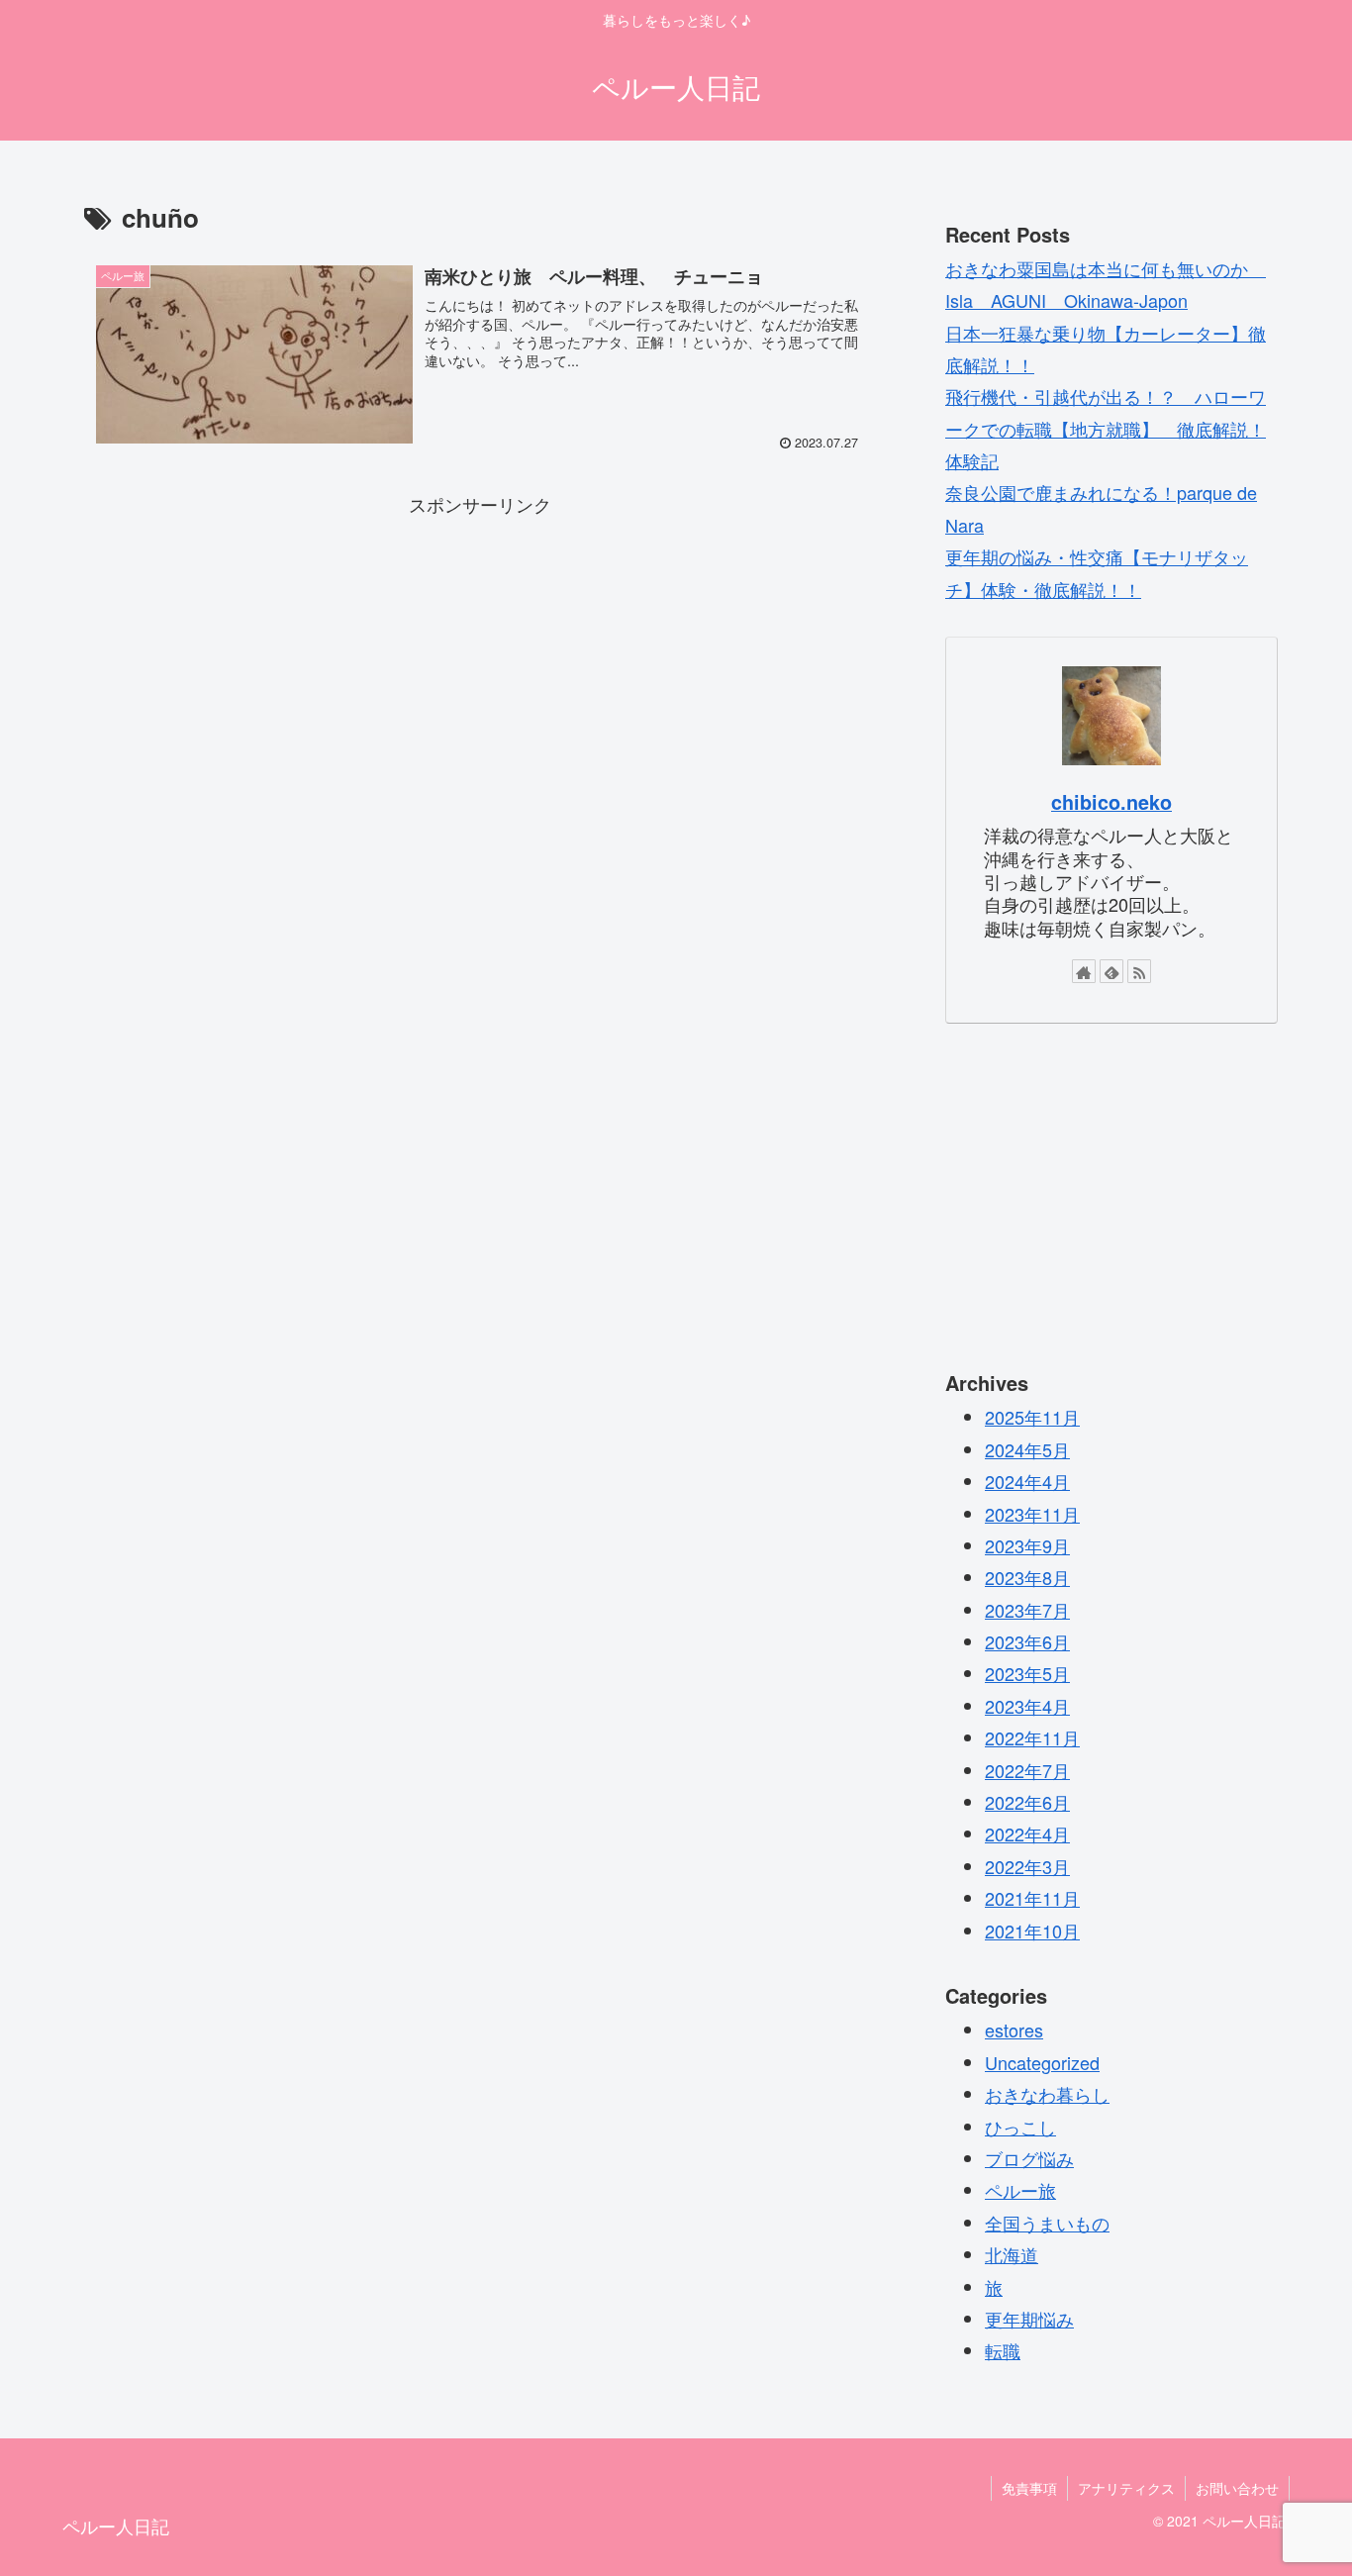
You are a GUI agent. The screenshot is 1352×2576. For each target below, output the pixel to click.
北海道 (1012, 2254)
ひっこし (1020, 2126)
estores (1014, 2030)
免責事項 (1029, 2488)
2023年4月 (1027, 1705)
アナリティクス (1126, 2488)
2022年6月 (1027, 1802)
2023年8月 (1027, 1577)
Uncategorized (1042, 2061)
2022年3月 (1027, 1865)
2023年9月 (1027, 1545)
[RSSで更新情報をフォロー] (1139, 971)
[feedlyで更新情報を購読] (1111, 971)
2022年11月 (1032, 1737)
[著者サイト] (1084, 971)
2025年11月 (1032, 1417)
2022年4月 (1027, 1833)
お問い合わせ (1237, 2488)
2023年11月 (1032, 1513)
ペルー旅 (1020, 2190)
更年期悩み (1029, 2319)
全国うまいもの (1047, 2222)
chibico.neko (1111, 802)
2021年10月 (1032, 1930)
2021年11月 (1032, 1898)
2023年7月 (1027, 1609)
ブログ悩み (1029, 2158)
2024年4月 (1027, 1481)
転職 (1003, 2350)
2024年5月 (1027, 1448)
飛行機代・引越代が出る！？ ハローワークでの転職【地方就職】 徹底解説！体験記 (1106, 428)
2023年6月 (1027, 1641)
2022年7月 (1027, 1769)
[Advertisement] (480, 658)
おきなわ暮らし (1047, 2094)
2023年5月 (1027, 1673)
